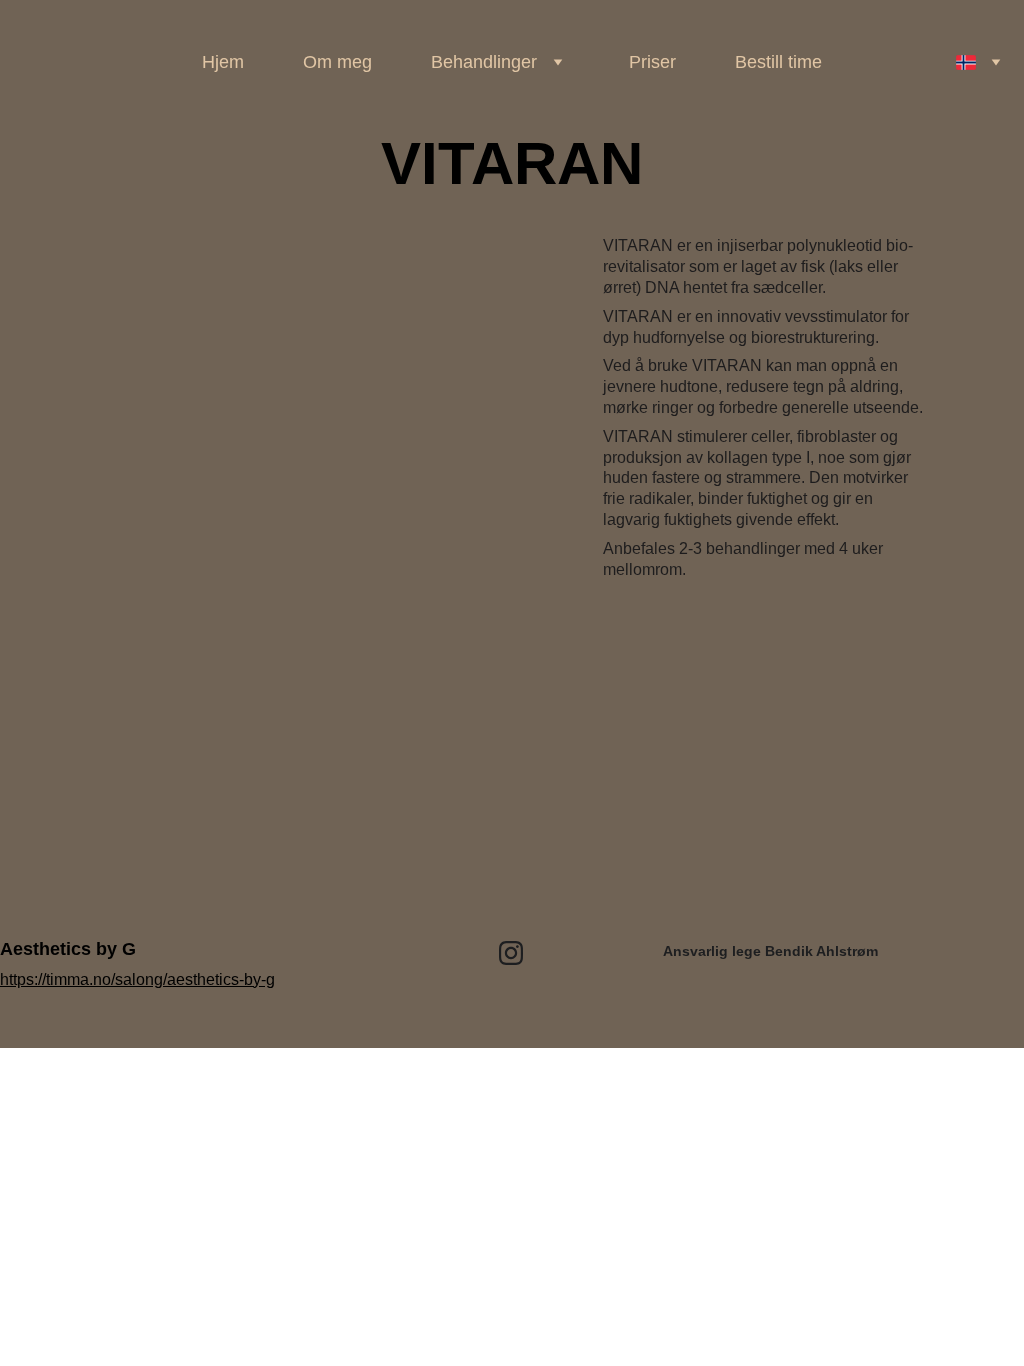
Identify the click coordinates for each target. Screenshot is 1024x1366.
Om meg (337, 62)
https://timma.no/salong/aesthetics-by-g (137, 979)
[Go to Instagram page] (511, 953)
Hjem (223, 62)
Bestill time (778, 62)
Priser (652, 62)
